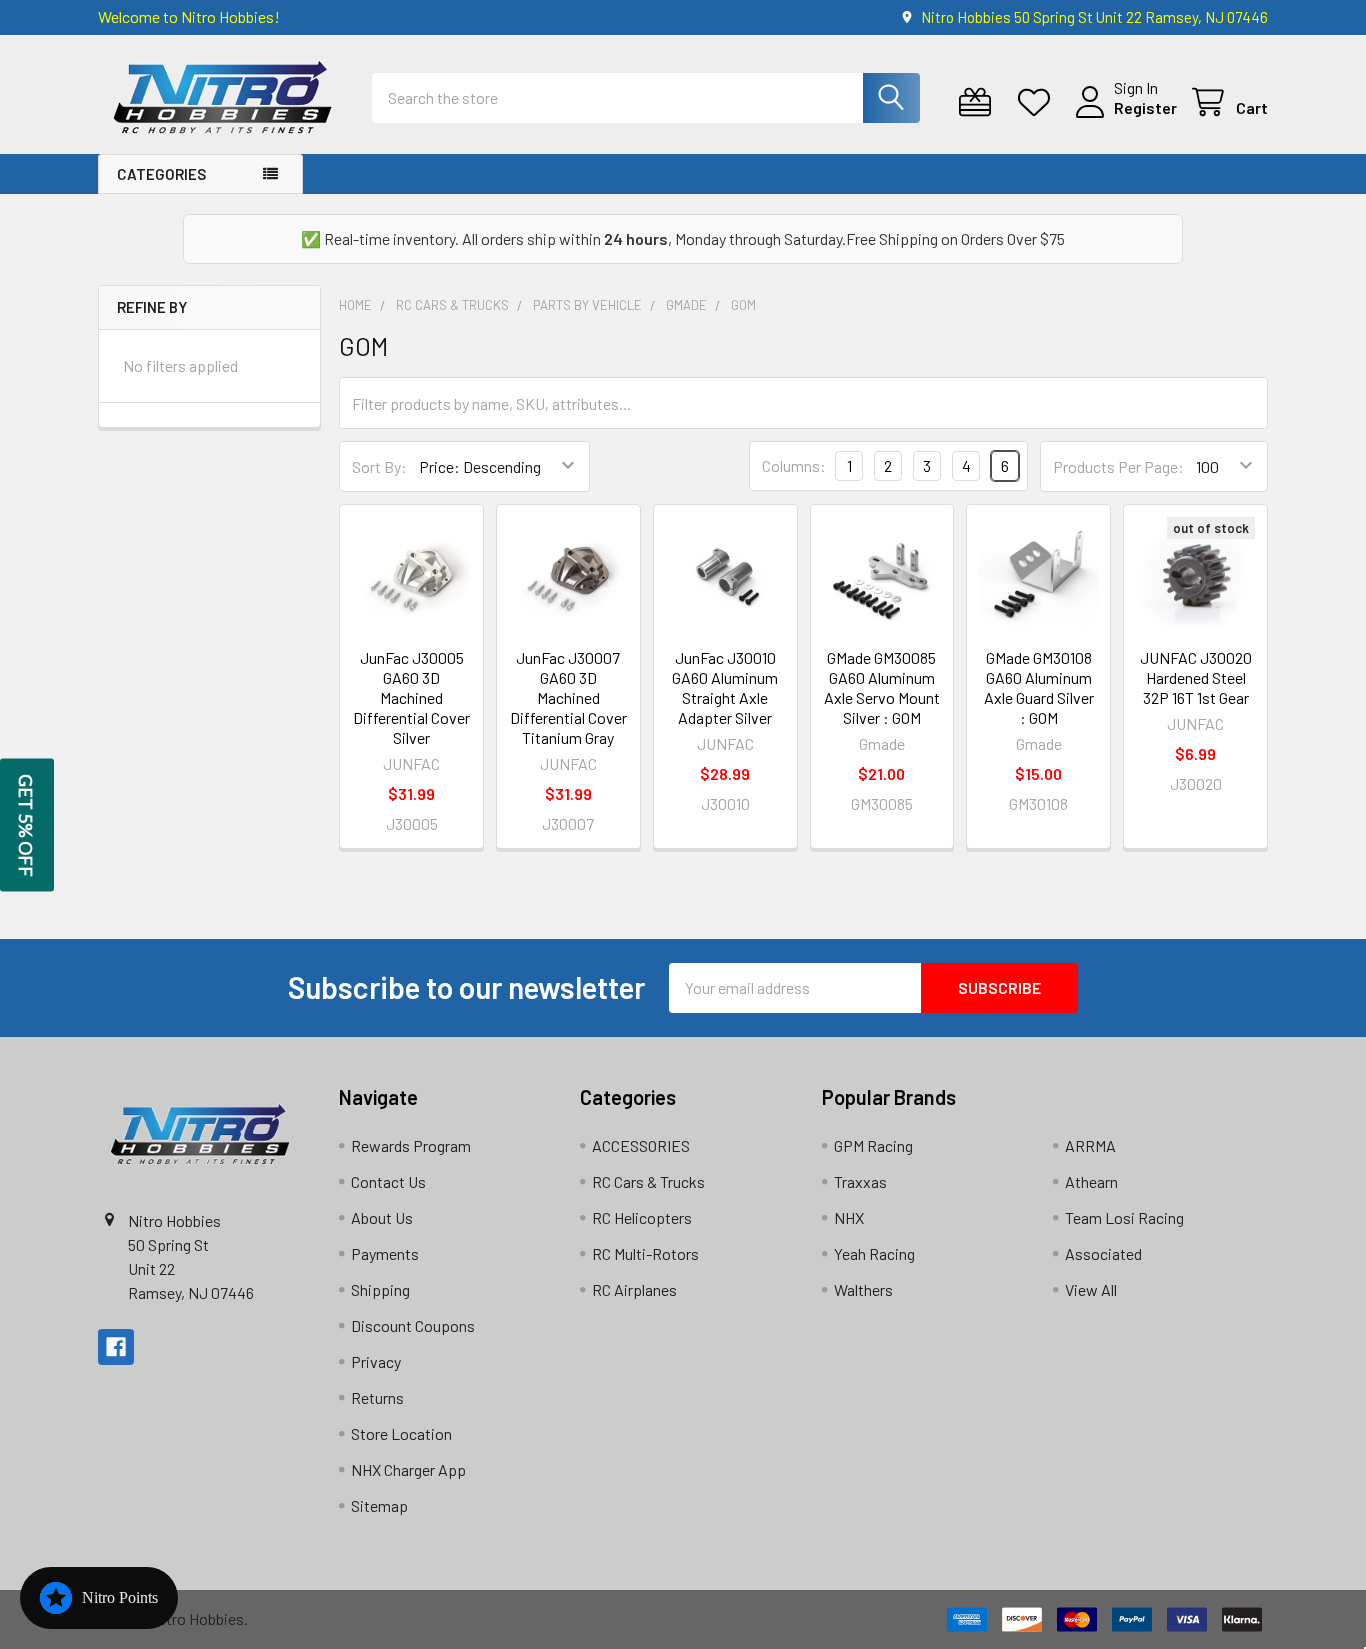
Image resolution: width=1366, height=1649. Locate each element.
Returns (377, 1397)
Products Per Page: (1118, 466)
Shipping (380, 1289)
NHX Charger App (408, 1469)
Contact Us (388, 1181)
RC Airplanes (634, 1289)
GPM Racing (873, 1145)
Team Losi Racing (1124, 1217)
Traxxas (860, 1181)
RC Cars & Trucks (648, 1181)
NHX (849, 1217)
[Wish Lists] (1038, 102)
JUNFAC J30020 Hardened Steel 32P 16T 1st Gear (1196, 677)
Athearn (1091, 1181)
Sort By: (379, 466)
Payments (385, 1253)
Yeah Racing (874, 1253)
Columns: (794, 465)
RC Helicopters (642, 1217)
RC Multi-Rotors (645, 1253)
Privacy (376, 1361)
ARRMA (1090, 1145)
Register (1145, 107)
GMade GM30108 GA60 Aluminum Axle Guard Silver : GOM (1039, 687)
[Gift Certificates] (979, 102)
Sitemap (379, 1505)
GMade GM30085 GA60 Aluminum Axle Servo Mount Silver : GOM (882, 687)
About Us (382, 1217)
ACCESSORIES (641, 1145)
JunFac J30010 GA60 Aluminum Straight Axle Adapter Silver (725, 687)
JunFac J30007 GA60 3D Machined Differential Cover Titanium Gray (568, 697)
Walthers (863, 1289)
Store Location (401, 1433)
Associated (1103, 1253)
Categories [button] (161, 174)
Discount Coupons (413, 1325)
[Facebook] (116, 1347)
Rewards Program (411, 1145)
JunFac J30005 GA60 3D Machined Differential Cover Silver (411, 697)
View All (1091, 1289)
